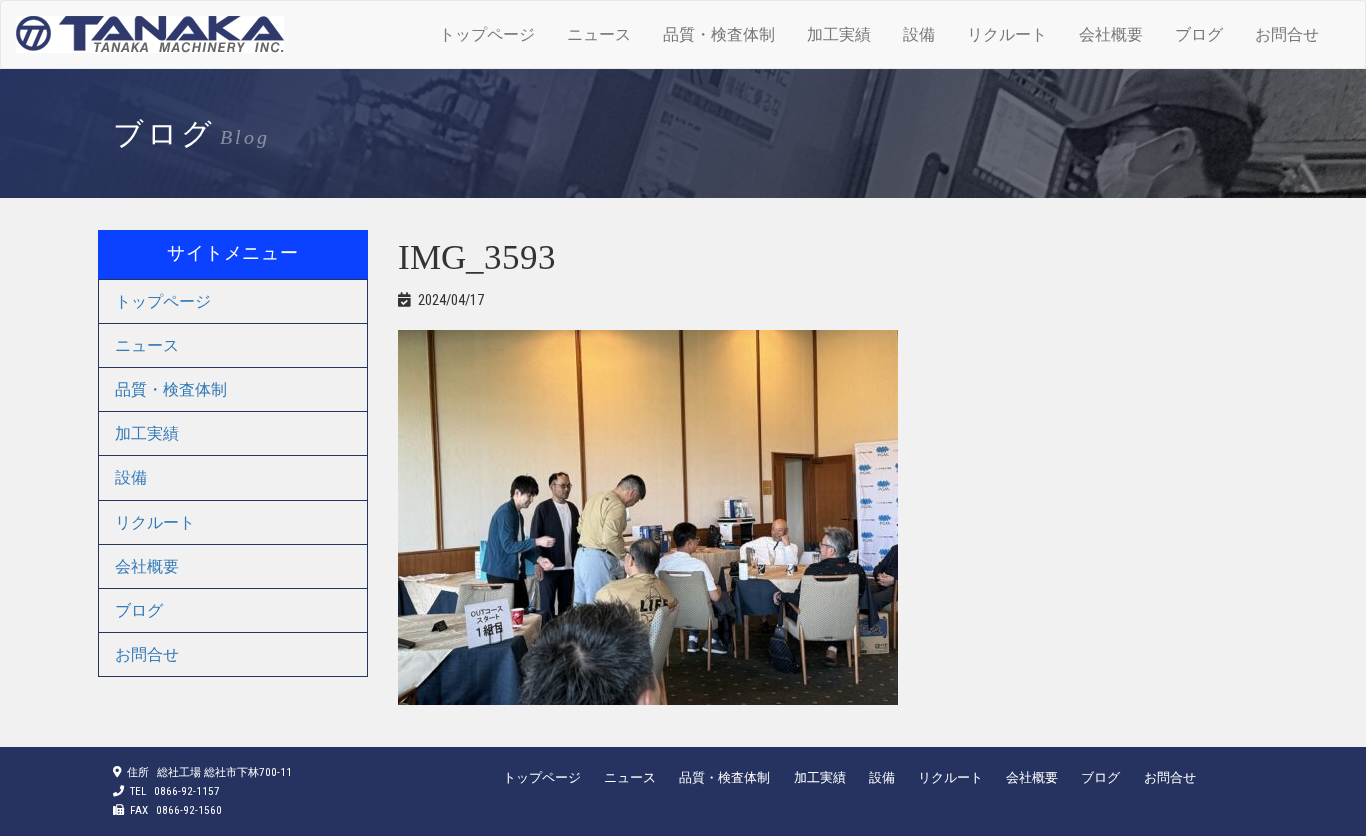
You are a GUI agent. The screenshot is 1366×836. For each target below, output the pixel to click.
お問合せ (1287, 34)
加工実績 (839, 34)
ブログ (1199, 34)
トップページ (487, 34)
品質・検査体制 (719, 34)
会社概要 (1111, 34)
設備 (919, 34)
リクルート (1007, 34)
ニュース (599, 34)
